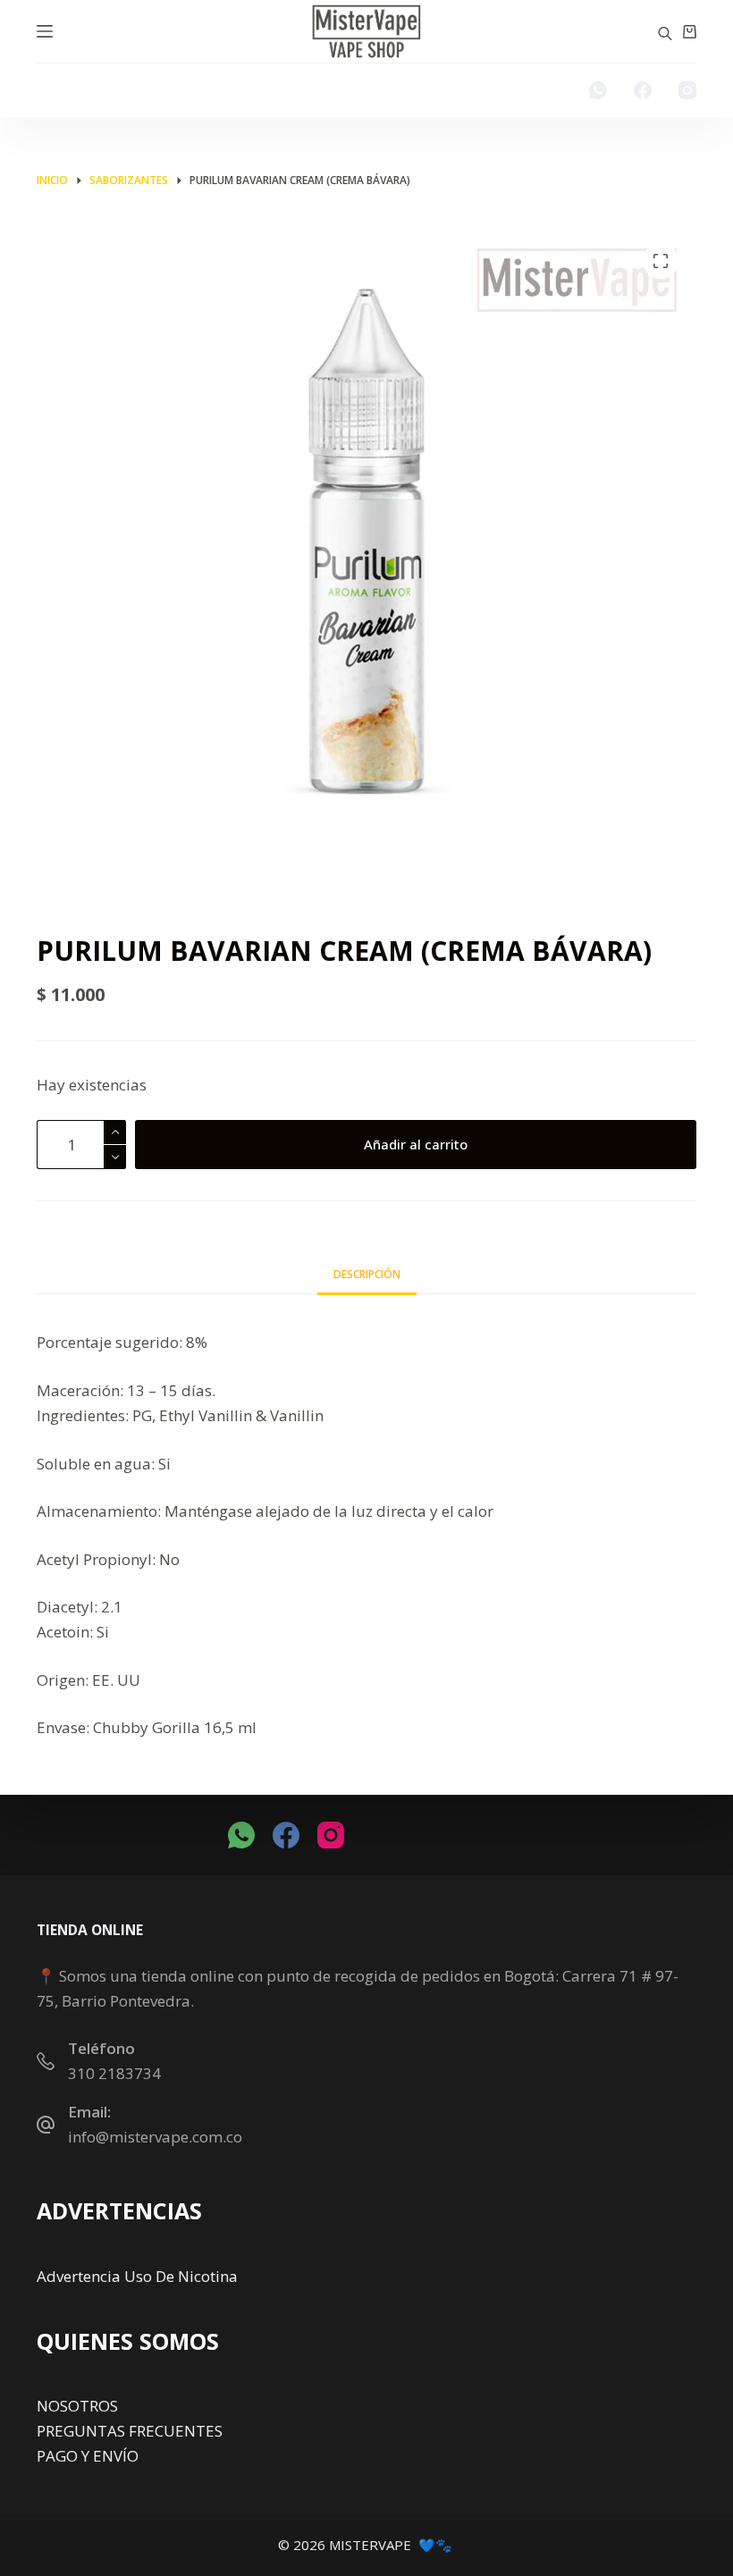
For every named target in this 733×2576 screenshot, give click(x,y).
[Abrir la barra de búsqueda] (665, 32)
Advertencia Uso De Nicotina (137, 2276)
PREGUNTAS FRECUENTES (130, 2431)
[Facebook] (643, 90)
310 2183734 (114, 2073)
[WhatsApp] (598, 90)
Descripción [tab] (367, 1274)
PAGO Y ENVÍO (88, 2456)
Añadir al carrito (416, 1144)
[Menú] (45, 31)
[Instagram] (687, 90)
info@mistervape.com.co (155, 2137)
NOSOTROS (77, 2406)
